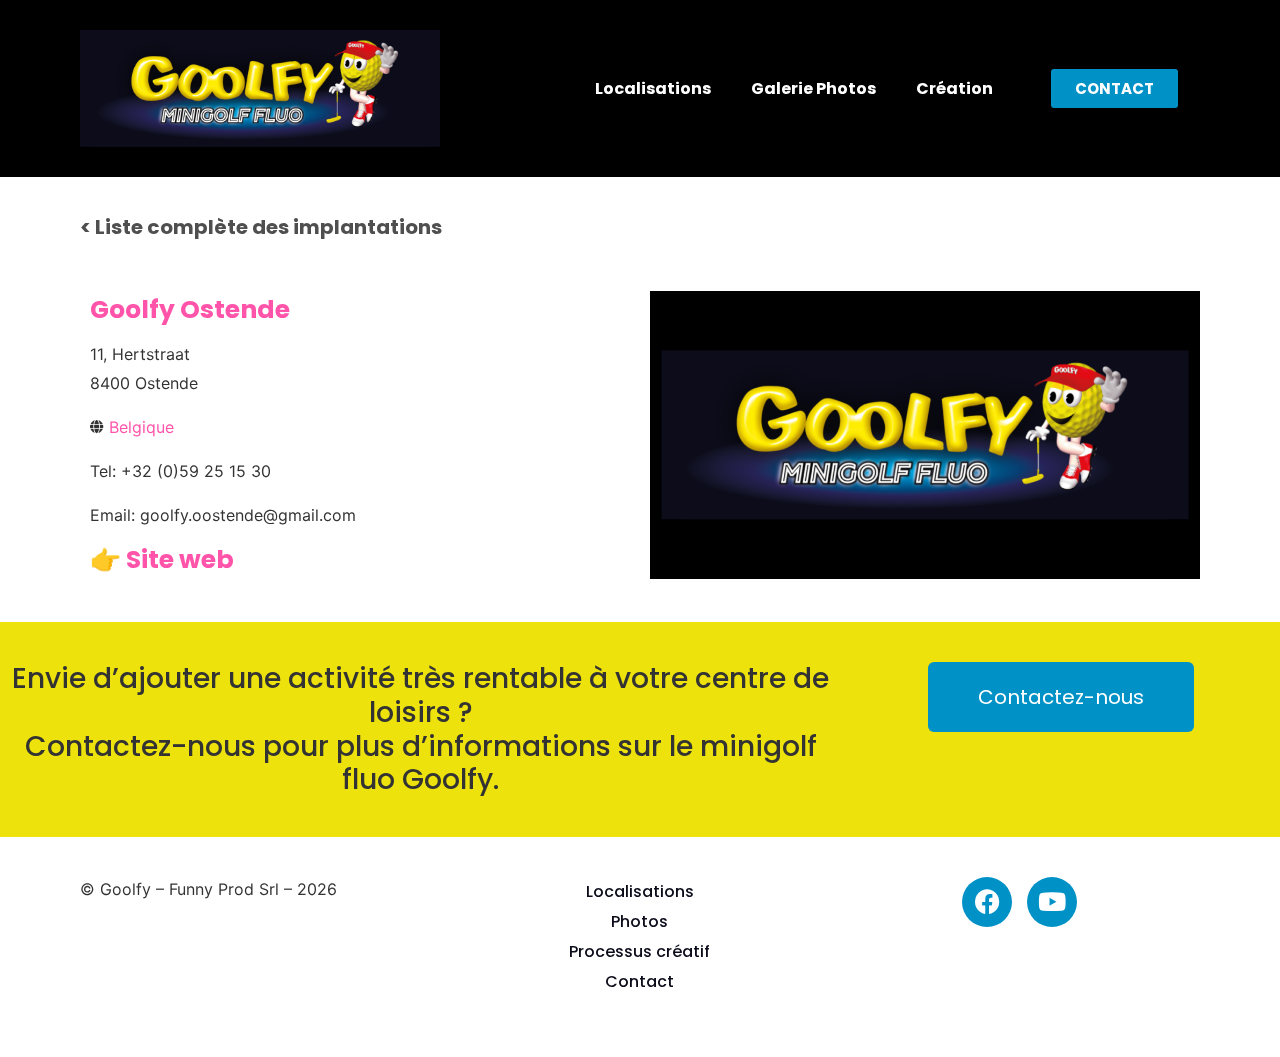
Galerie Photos (813, 88)
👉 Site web (162, 559)
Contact (639, 981)
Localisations (653, 88)
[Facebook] (987, 902)
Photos (639, 921)
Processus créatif (639, 951)
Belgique (141, 427)
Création (954, 88)
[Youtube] (1052, 902)
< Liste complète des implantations (261, 227)
